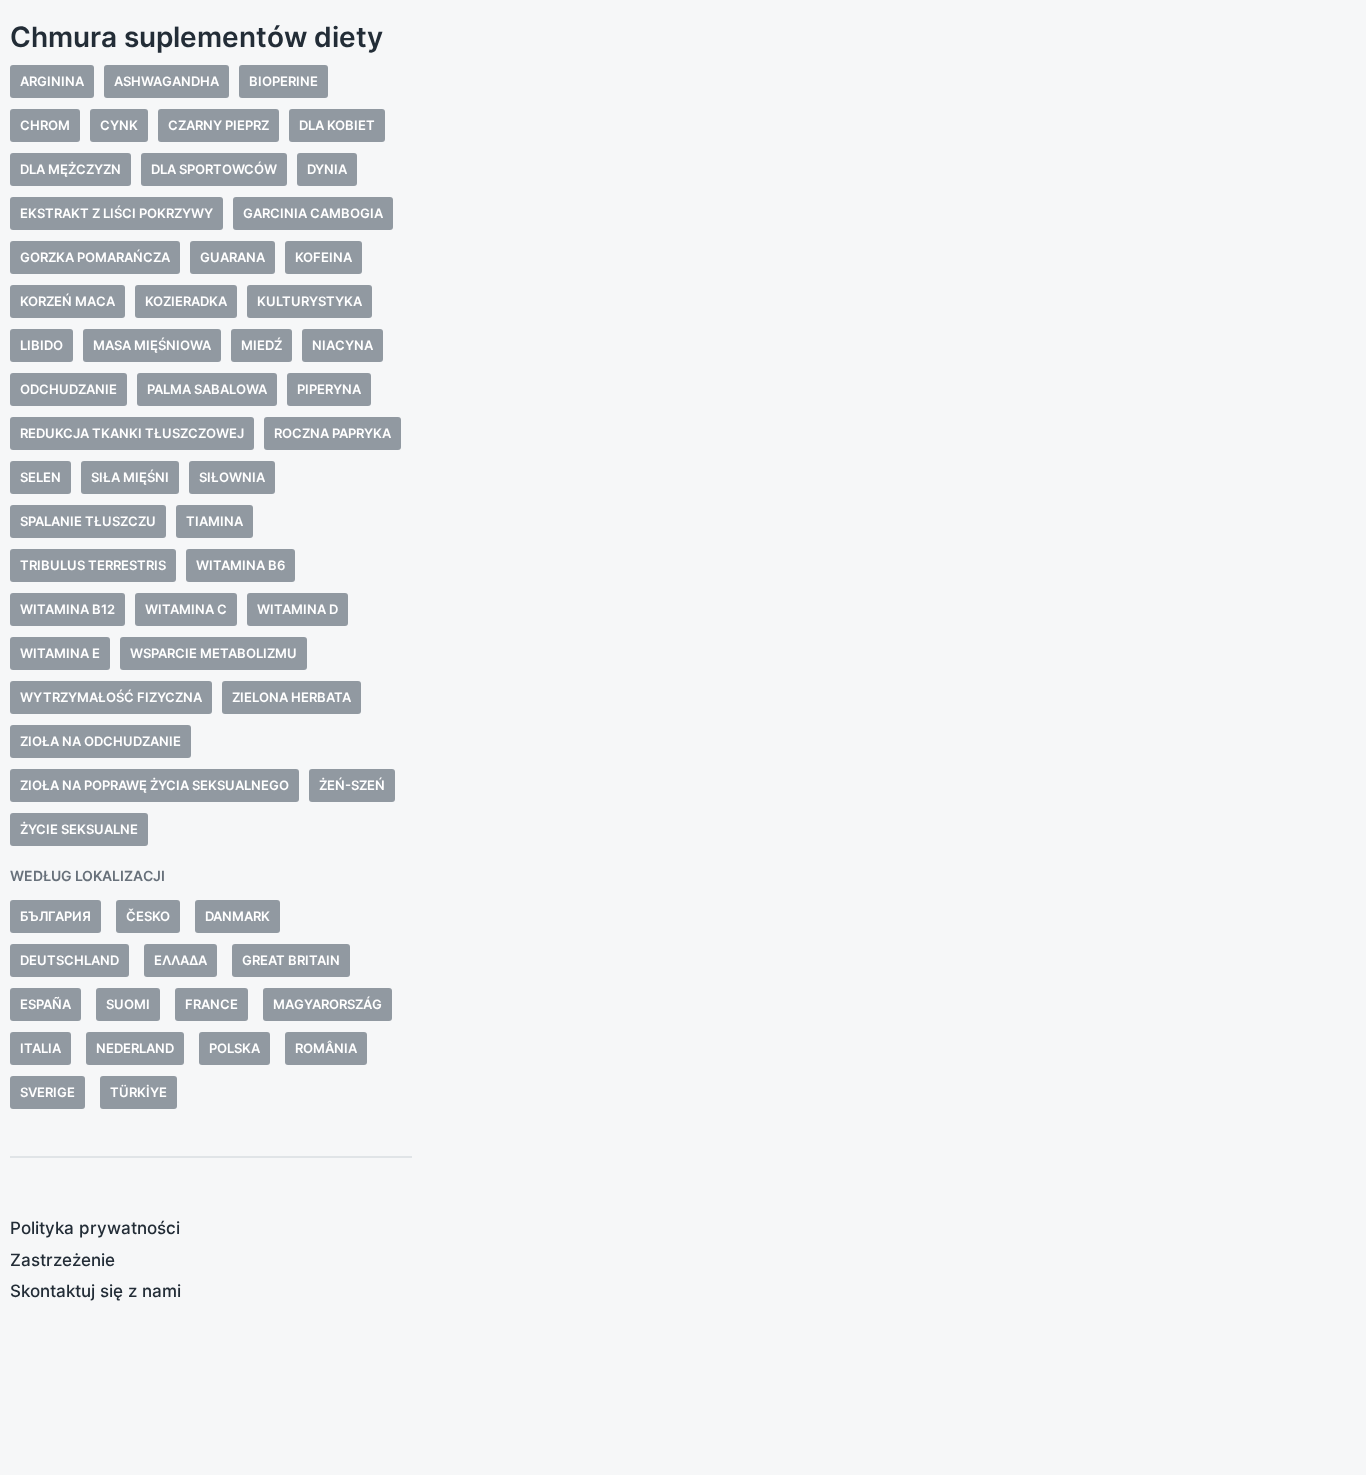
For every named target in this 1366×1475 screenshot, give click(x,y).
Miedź (261, 345)
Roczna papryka (332, 433)
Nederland (135, 1048)
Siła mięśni (130, 477)
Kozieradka (186, 301)
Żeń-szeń (352, 785)
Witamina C (186, 609)
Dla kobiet (337, 125)
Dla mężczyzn (70, 169)
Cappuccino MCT (512, 541)
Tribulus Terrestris (93, 565)
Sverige (47, 1092)
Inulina (556, 642)
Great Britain (291, 960)
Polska (234, 1048)
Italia (40, 1048)
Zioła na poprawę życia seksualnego (154, 785)
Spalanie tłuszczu (88, 521)
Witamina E (60, 653)
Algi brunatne (502, 592)
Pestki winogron (513, 692)
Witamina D (297, 609)
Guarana (232, 257)
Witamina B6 (240, 565)
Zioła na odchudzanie (100, 741)
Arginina (52, 81)
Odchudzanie (68, 389)
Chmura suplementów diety (196, 37)
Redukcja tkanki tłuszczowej (132, 433)
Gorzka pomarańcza (95, 257)
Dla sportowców (214, 169)
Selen (40, 477)
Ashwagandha (166, 81)
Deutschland (69, 960)
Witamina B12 (67, 609)
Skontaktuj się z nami (95, 1291)
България (55, 916)
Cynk (119, 125)
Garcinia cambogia (313, 213)
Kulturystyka (309, 301)
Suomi (128, 1004)
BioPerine (283, 81)
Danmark (237, 916)
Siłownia (232, 477)
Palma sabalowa (207, 389)
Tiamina (214, 521)
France (211, 1004)
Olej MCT (599, 667)
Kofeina (323, 257)
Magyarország (327, 1004)
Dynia (327, 169)
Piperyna (329, 389)
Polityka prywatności (95, 1228)
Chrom (45, 125)
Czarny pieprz (218, 125)
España (45, 1004)
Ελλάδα (180, 960)
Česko (148, 916)
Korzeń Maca (67, 301)
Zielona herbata (291, 697)
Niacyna (342, 345)
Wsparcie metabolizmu (213, 653)
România (326, 1048)
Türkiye (138, 1092)
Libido (41, 345)
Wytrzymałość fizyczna (111, 697)
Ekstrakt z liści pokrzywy (116, 213)
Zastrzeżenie (62, 1260)
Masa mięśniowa (152, 345)
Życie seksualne (79, 829)
